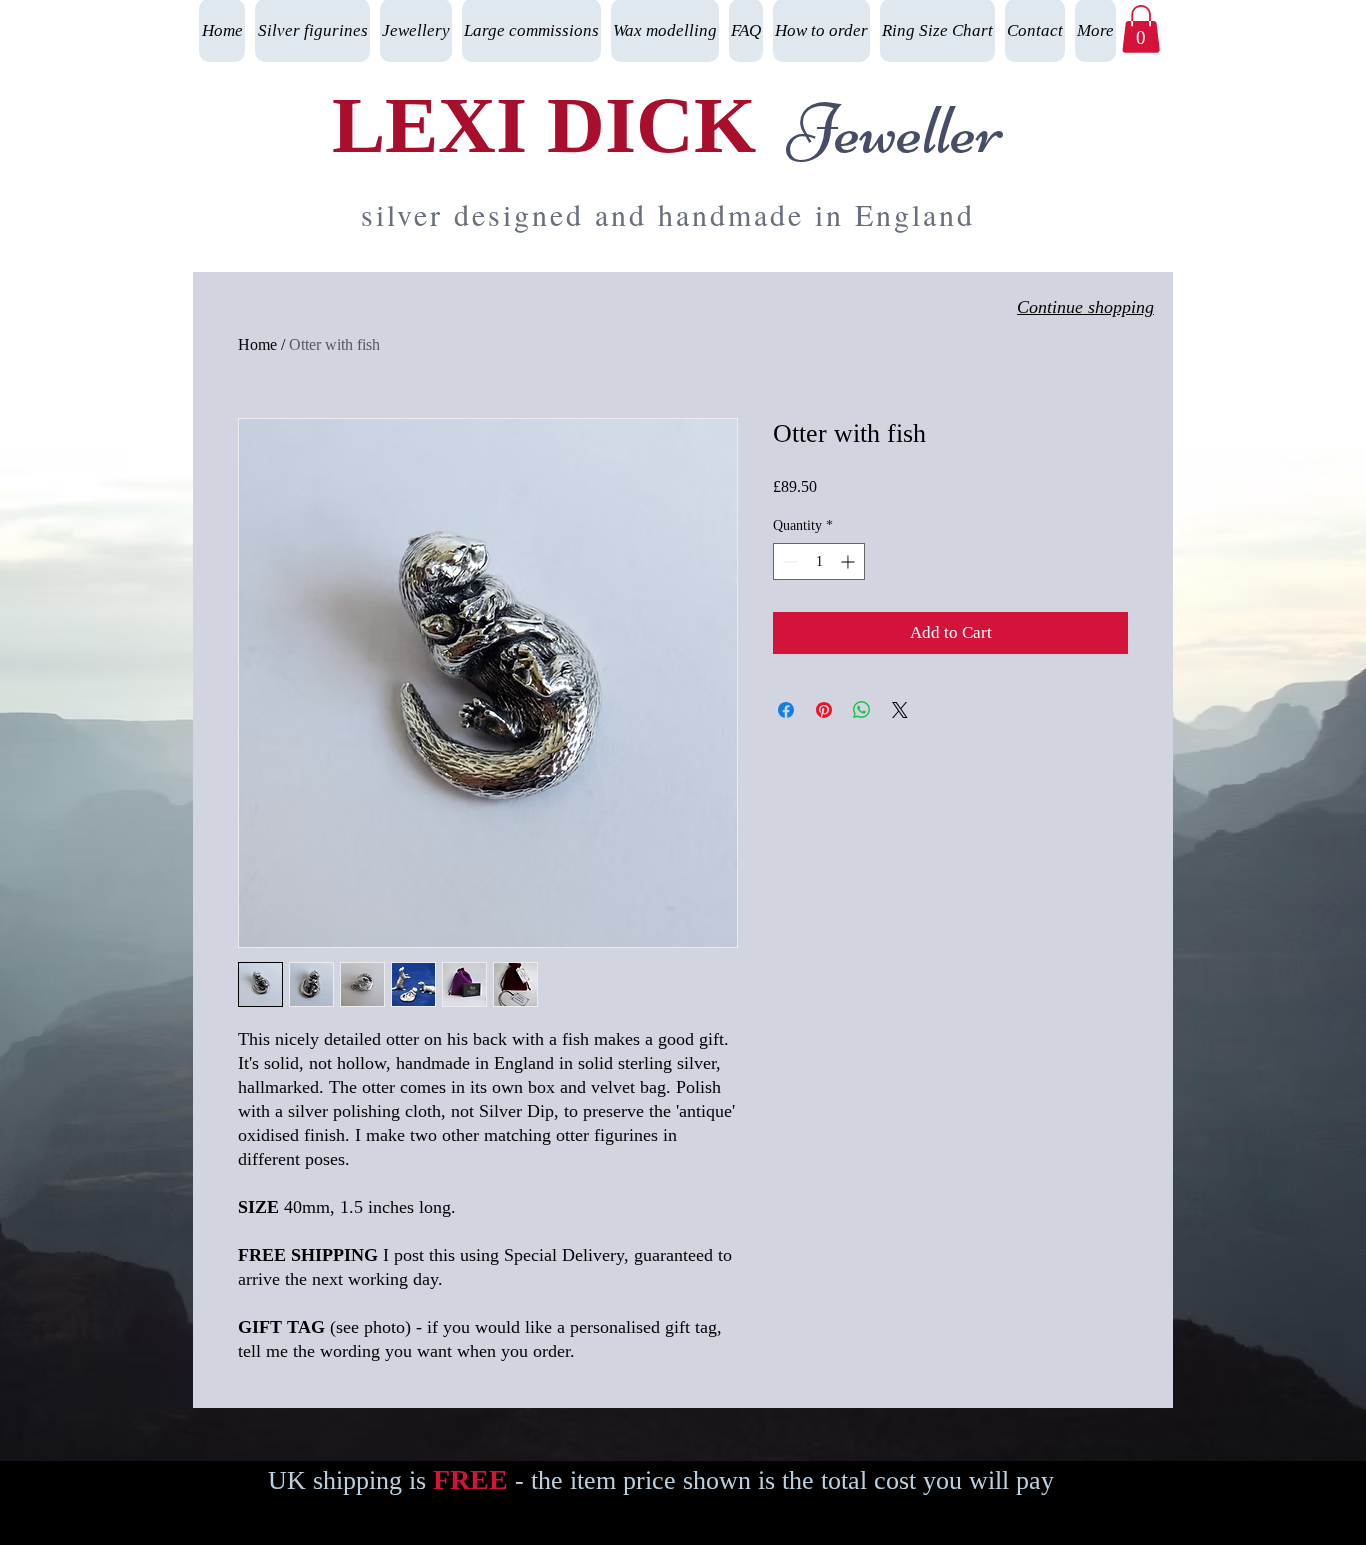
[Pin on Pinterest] (824, 710)
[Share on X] (900, 710)
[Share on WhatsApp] (862, 710)
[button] (1141, 29)
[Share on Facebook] (786, 710)
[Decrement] (788, 561)
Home (257, 344)
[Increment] (849, 561)
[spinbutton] (819, 561)
